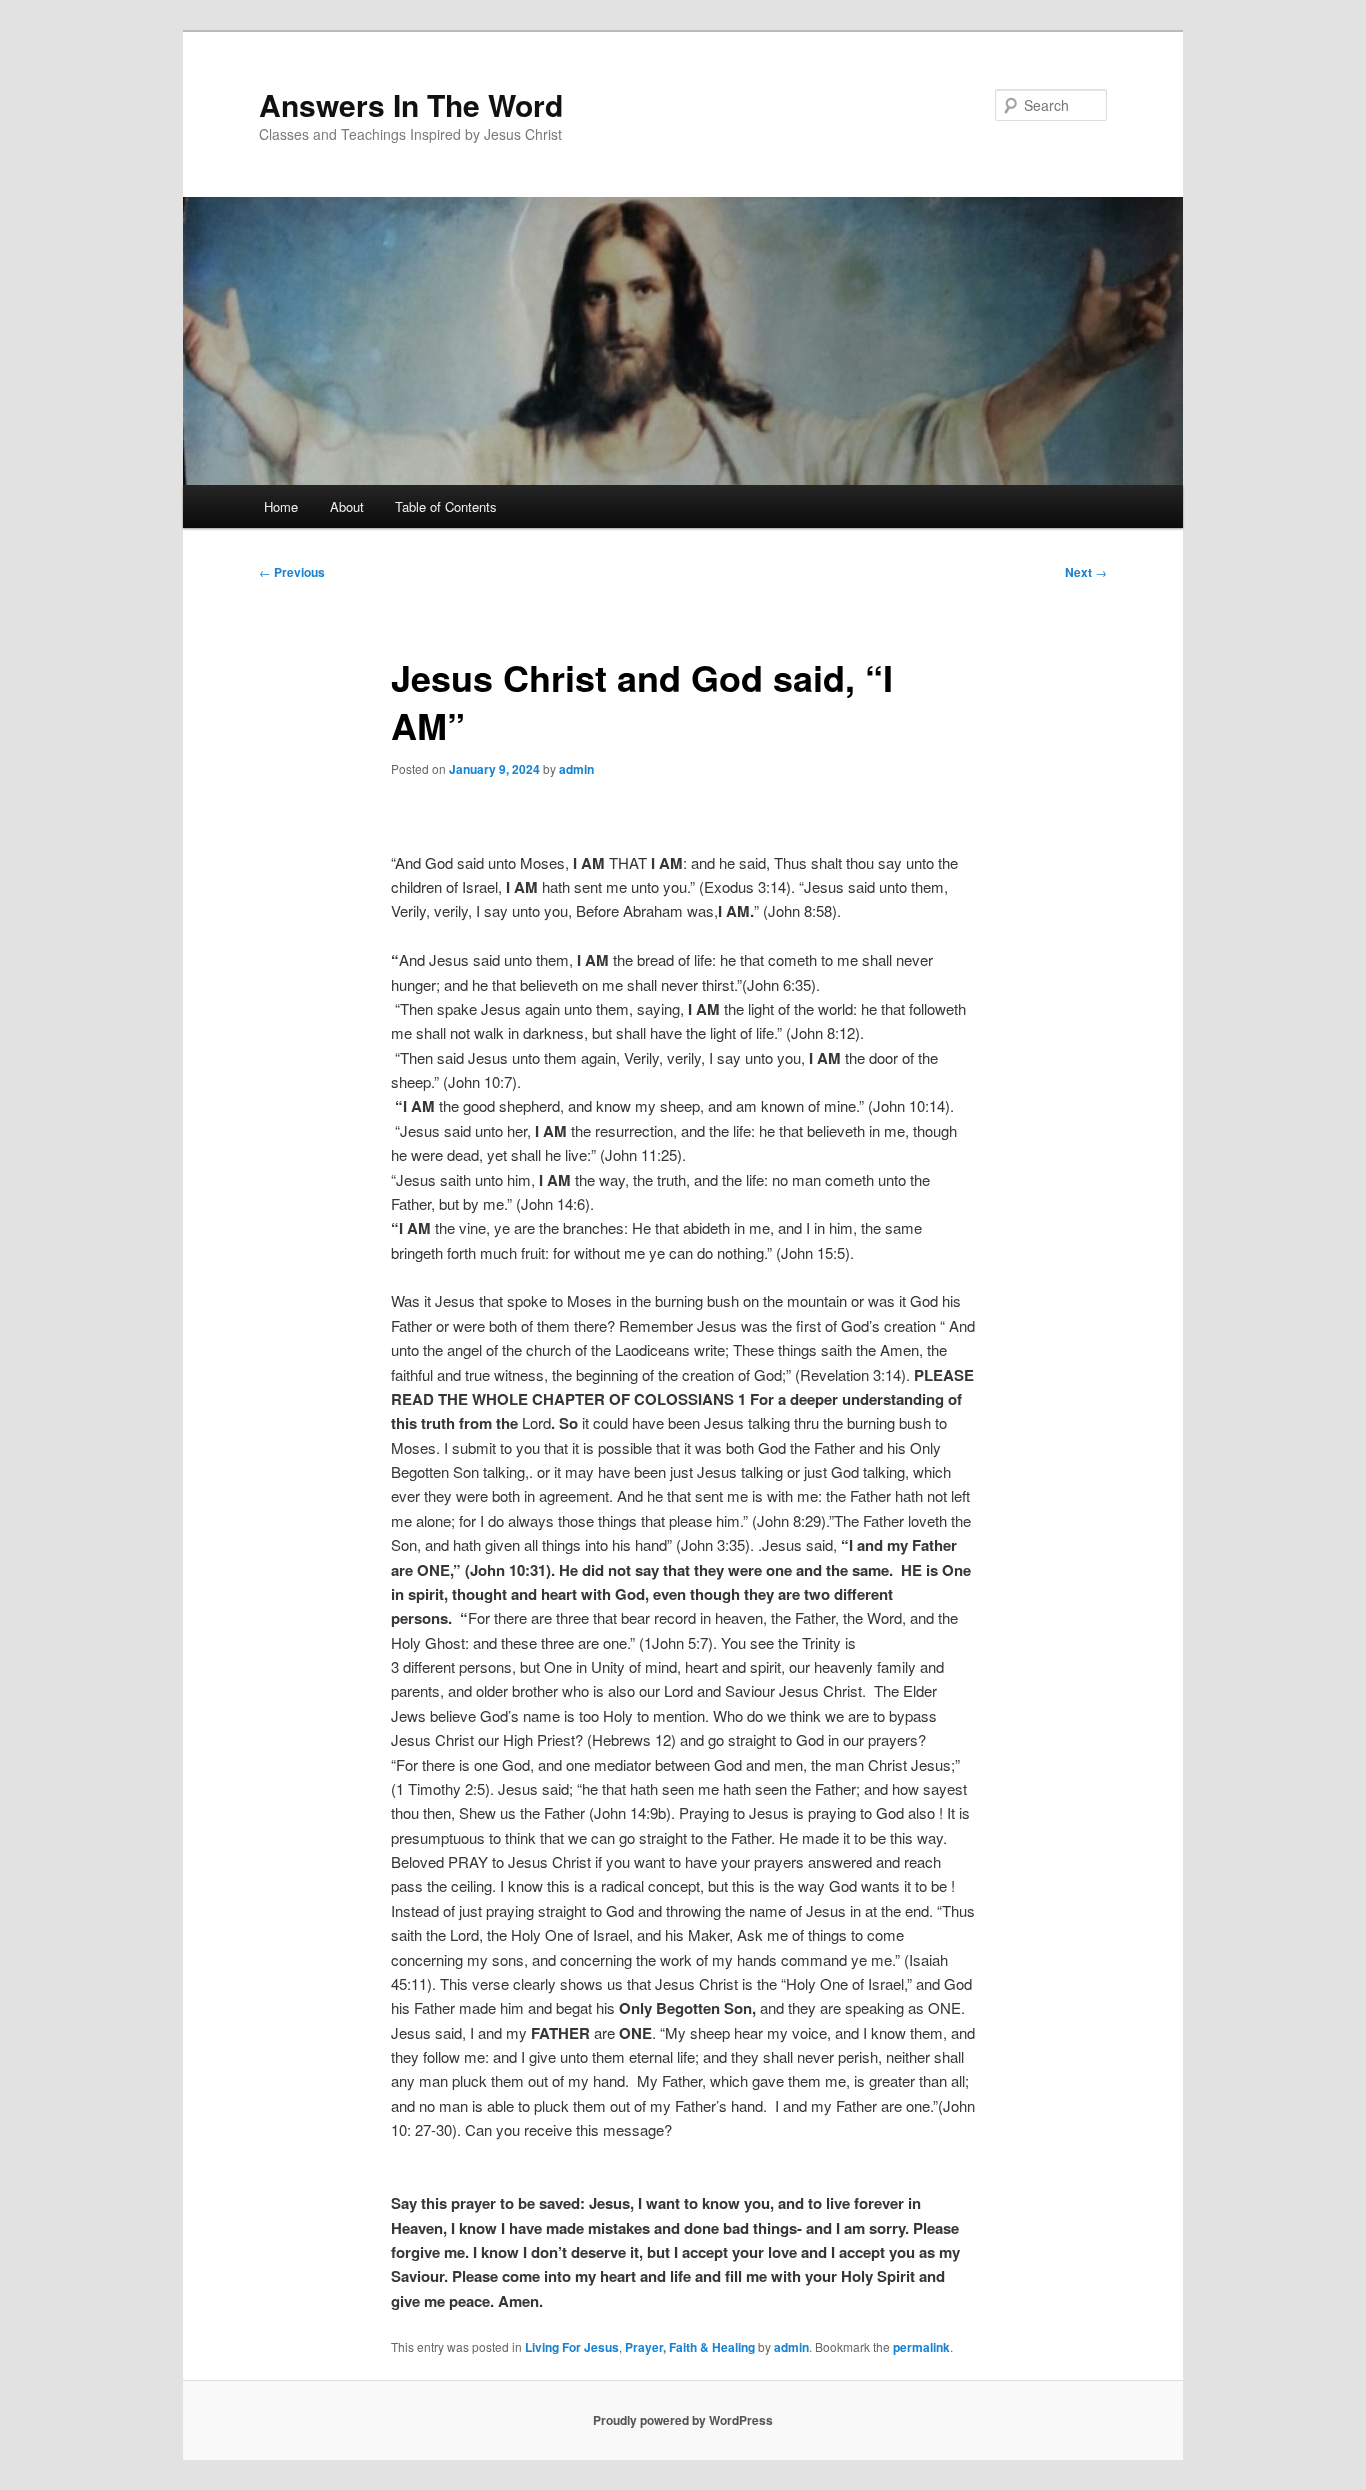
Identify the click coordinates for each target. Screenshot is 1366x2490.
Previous (292, 572)
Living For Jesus (572, 2347)
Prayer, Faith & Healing (690, 2347)
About (347, 506)
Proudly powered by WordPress (683, 2420)
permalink (921, 2347)
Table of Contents (446, 506)
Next (1086, 572)
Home (281, 506)
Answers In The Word (411, 104)
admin (576, 769)
